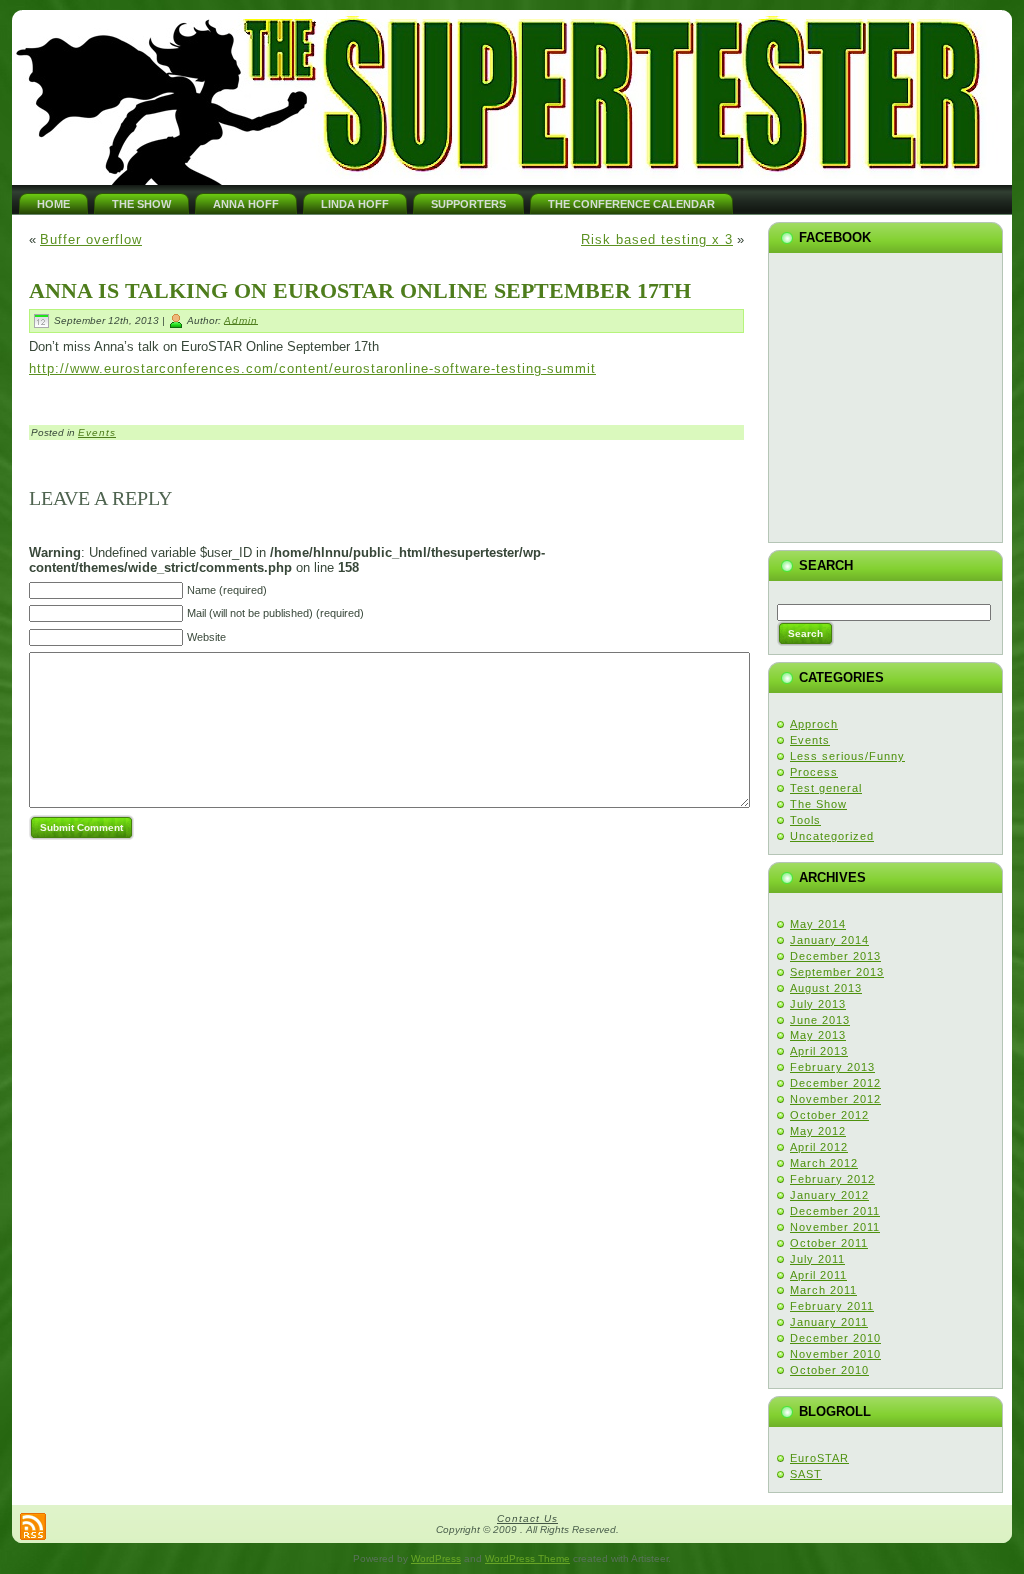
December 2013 (835, 956)
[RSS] (33, 1526)
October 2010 (829, 1370)
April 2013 (819, 1051)
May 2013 (818, 1035)
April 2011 (818, 1275)
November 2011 (835, 1227)
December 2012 (835, 1083)
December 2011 (835, 1211)
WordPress (436, 1558)
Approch (814, 724)
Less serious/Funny (847, 756)
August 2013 (826, 988)
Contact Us (527, 1518)
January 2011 (829, 1322)
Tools (805, 820)
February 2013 (832, 1067)
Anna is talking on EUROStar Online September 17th (360, 290)
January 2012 (829, 1195)
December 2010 (835, 1338)
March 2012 (824, 1163)
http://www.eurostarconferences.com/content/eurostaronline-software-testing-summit (312, 368)
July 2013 (818, 1004)
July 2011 (817, 1259)
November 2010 (835, 1354)
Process (814, 772)
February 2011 (832, 1306)
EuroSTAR (819, 1458)
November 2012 (835, 1099)
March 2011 (823, 1290)
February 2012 (832, 1179)
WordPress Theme (527, 1558)
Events (97, 432)
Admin (241, 319)
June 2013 (820, 1020)
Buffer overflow (91, 239)
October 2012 (829, 1115)
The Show (818, 804)
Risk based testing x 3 (657, 239)
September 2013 (837, 972)
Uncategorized (832, 836)
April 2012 (819, 1147)
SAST (806, 1474)
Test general (826, 788)
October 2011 (829, 1243)
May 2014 (818, 924)
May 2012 (818, 1131)
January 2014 (829, 940)
